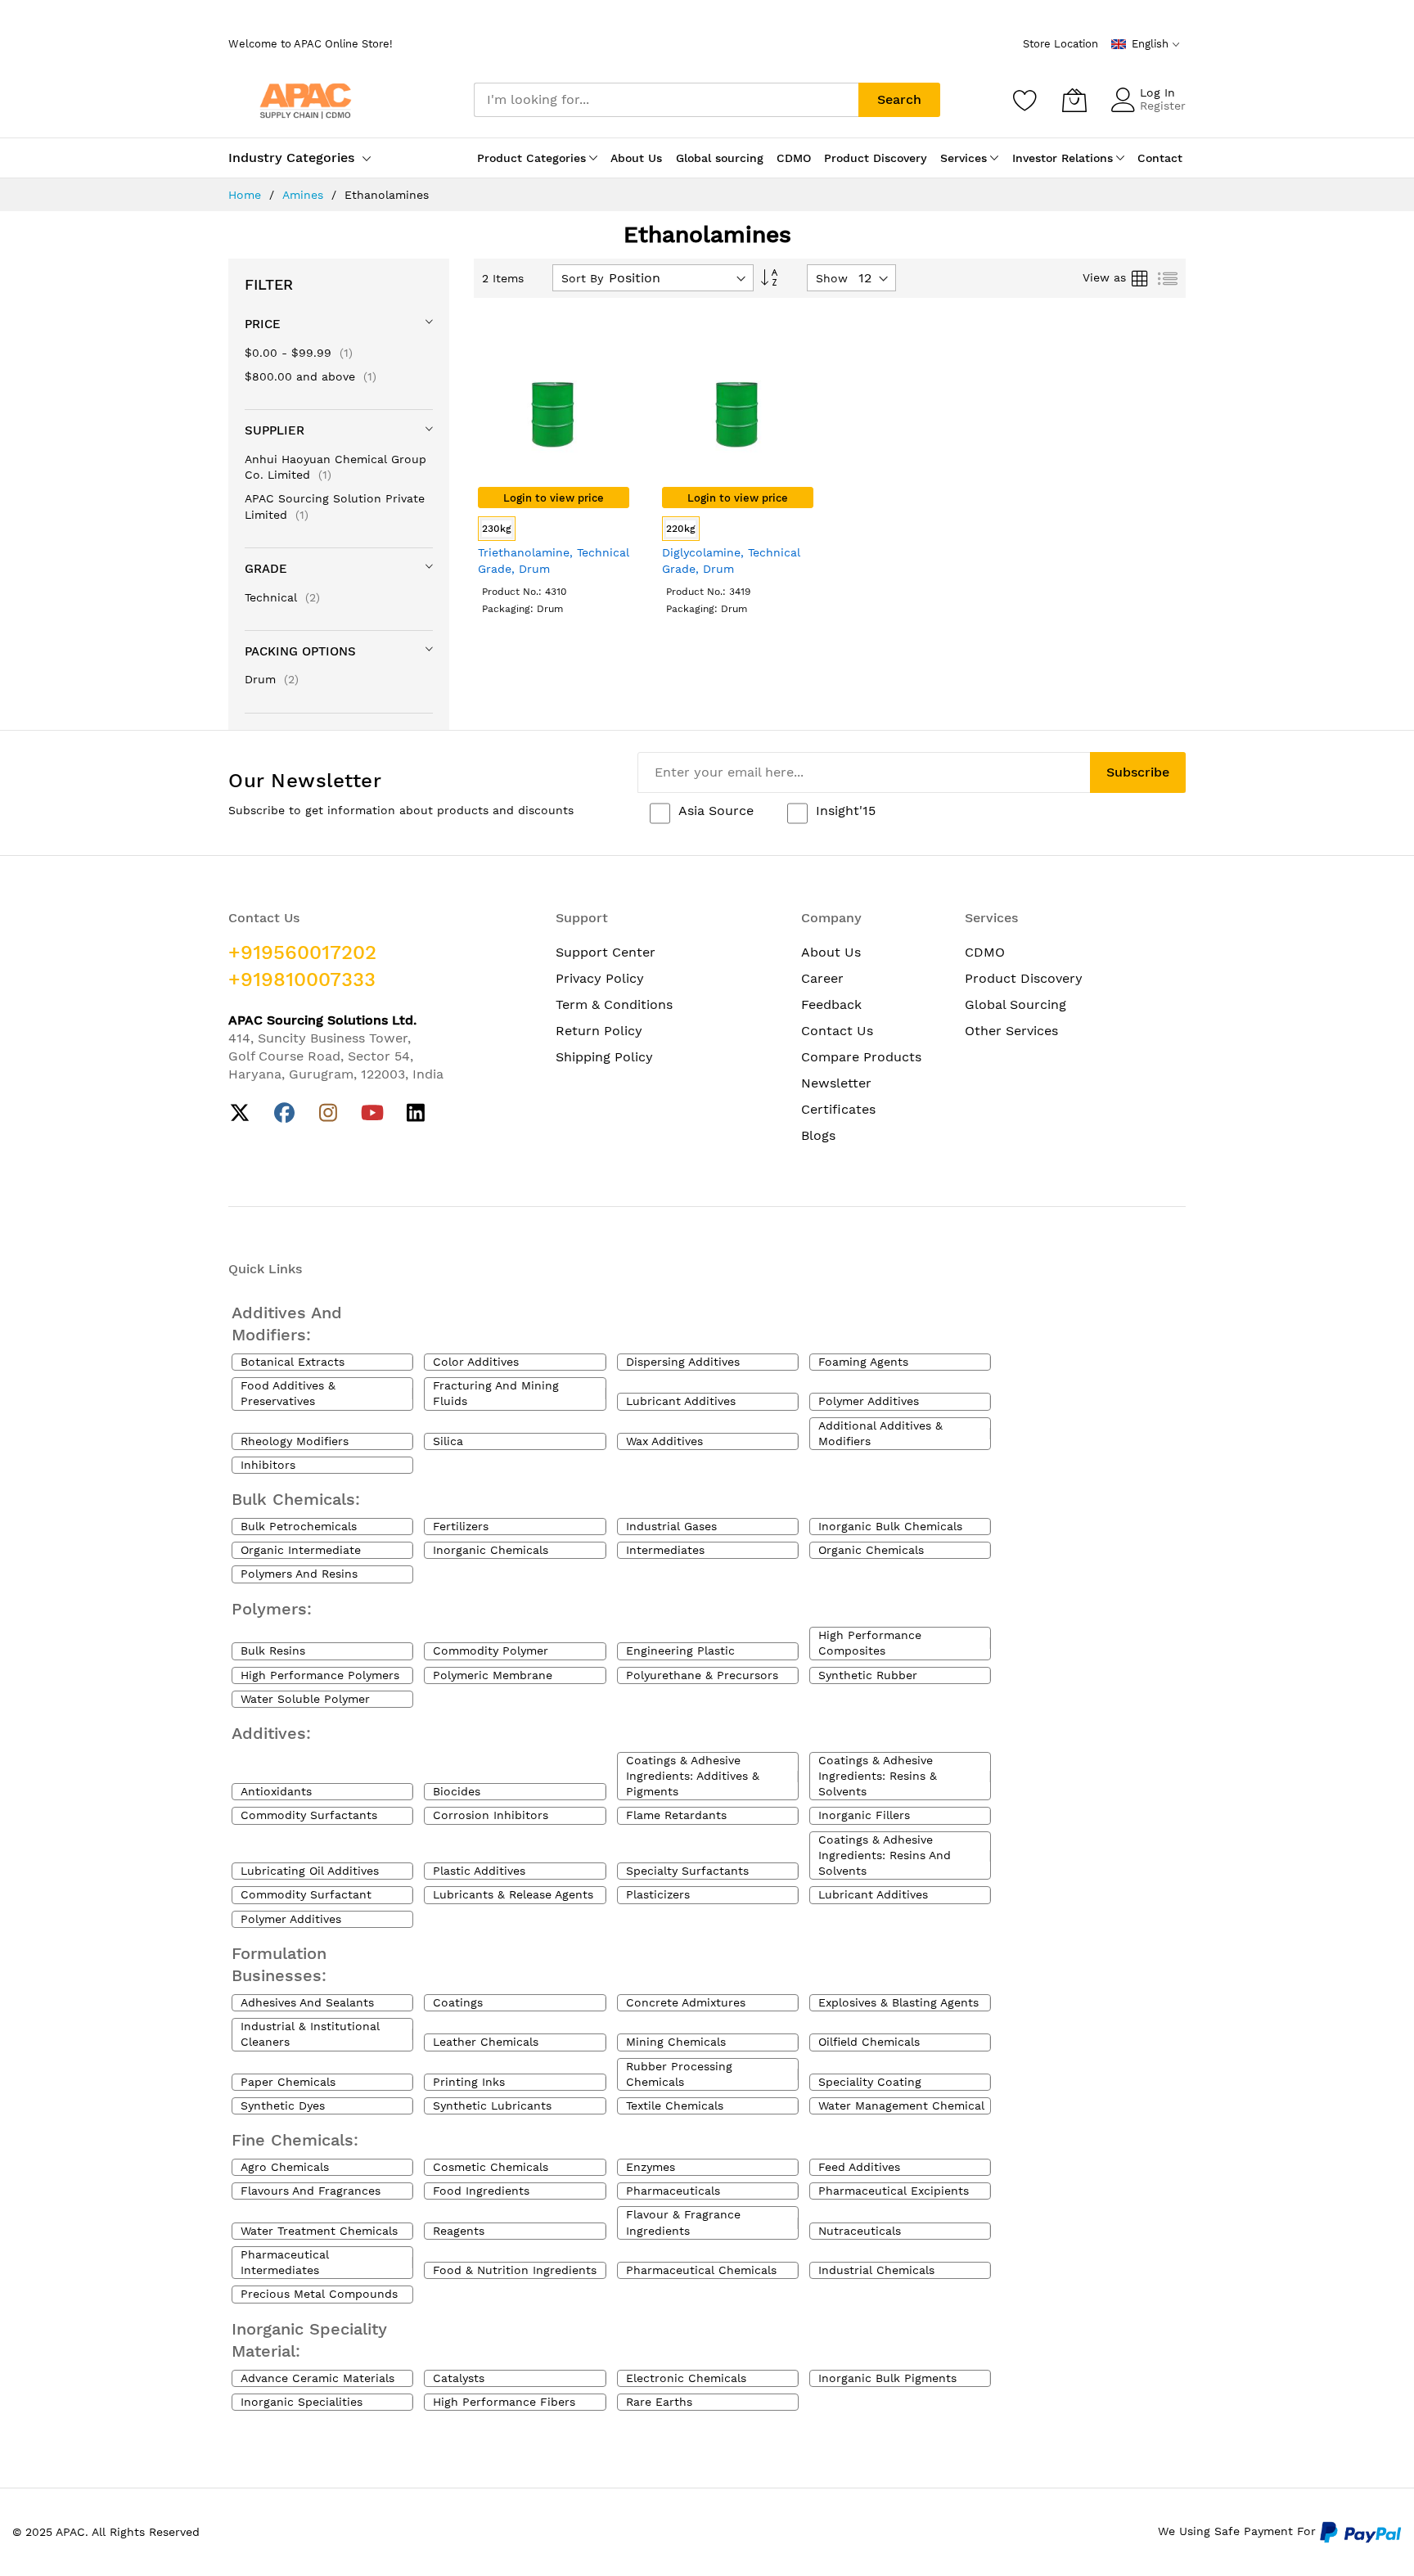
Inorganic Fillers (864, 1815)
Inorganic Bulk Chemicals (890, 1526)
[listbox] (554, 531)
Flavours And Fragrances (311, 2191)
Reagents (459, 2231)
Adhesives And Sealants (307, 2002)
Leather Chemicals (486, 2042)
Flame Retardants (676, 1815)
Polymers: (272, 1609)
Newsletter (836, 1083)
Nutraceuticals (860, 2231)
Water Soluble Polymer (305, 1699)
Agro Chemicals (285, 2167)
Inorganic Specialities (302, 2402)
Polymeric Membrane (493, 1675)
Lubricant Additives (681, 1401)
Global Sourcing (1015, 1004)
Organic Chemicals (871, 1550)
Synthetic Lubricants (492, 2105)
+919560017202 (302, 952)
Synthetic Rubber (868, 1675)
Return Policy (599, 1031)
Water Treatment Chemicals (319, 2231)
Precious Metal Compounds (319, 2294)
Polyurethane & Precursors (702, 1675)
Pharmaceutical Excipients (894, 2191)
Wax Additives (664, 1441)
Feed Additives (859, 2167)
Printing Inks (469, 2082)
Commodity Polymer (491, 1651)
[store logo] (306, 99)
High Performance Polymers (320, 1675)
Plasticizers (658, 1894)
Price (263, 324)
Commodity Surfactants (309, 1815)
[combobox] (666, 100)
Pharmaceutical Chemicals (701, 2270)
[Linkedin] (416, 1113)
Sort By (582, 278)
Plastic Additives (479, 1871)
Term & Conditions (614, 1004)
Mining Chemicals (676, 2042)
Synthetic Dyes (283, 2105)
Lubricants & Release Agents (513, 1894)
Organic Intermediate (301, 1550)
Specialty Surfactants (687, 1871)
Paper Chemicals (288, 2082)
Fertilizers (461, 1526)
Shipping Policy (604, 1057)
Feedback (831, 1004)
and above (311, 376)
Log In (1157, 92)
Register (1163, 106)
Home (247, 195)
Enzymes (651, 2167)
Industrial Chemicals (876, 2270)
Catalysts (459, 2378)
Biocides (457, 1791)
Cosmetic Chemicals (491, 2167)
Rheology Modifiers (295, 1441)
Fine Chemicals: (295, 2140)
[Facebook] (284, 1113)
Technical (282, 597)
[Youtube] (372, 1113)
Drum (272, 679)
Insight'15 (846, 811)
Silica (448, 1441)
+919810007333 (302, 980)
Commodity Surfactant (306, 1894)
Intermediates (665, 1550)
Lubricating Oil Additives (310, 1871)
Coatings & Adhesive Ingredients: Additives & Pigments (693, 1776)
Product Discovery (1024, 978)
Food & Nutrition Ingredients (515, 2270)
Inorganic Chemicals (491, 1550)
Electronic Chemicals (686, 2378)
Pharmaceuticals (673, 2191)
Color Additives (476, 1362)
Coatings (458, 2002)
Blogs (818, 1135)
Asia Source (716, 811)
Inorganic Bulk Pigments (887, 2378)
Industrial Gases (671, 1526)
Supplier (275, 430)
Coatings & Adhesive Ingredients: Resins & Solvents (878, 1776)
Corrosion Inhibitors (491, 1815)
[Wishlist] (1025, 100)
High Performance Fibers (504, 2402)
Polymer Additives (869, 1401)
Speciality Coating (870, 2082)
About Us (831, 952)
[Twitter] (240, 1113)
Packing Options (300, 651)
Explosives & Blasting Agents (898, 2002)
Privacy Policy (600, 978)
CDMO (985, 952)
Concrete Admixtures (686, 2002)
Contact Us (837, 1031)
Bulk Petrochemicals (299, 1526)
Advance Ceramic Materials (317, 2378)
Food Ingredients (481, 2191)
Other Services (1011, 1031)
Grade (266, 569)
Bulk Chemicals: (296, 1499)
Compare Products (861, 1057)
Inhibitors (268, 1465)
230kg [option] (497, 529)
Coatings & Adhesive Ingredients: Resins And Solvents (885, 1855)
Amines (305, 195)
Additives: (271, 1733)
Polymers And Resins (299, 1574)
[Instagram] (329, 1113)
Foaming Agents (863, 1362)
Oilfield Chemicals (869, 2042)
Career (822, 978)
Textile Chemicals (675, 2105)
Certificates (838, 1109)
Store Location (1060, 44)
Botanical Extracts (293, 1362)
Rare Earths (659, 2402)
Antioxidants (276, 1791)
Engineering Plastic (680, 1651)
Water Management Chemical (901, 2105)
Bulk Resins (273, 1651)
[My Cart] (1074, 100)
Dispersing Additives (683, 1362)
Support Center (606, 952)
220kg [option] (681, 529)
